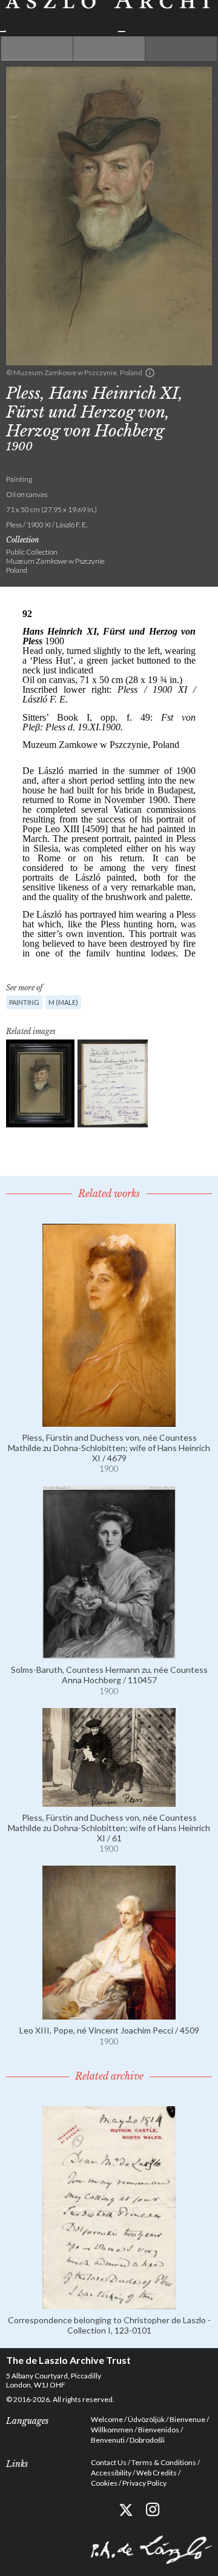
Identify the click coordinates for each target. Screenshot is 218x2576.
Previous (37, 48)
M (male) (63, 1002)
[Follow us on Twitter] (126, 2510)
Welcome (107, 2419)
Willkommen (112, 2430)
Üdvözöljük (146, 2419)
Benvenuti (108, 2440)
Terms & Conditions (164, 2462)
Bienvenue (187, 2419)
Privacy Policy (144, 2483)
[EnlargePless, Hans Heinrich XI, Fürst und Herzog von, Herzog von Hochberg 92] (40, 1083)
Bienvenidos (159, 2430)
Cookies (104, 2483)
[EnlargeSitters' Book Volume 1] (113, 1083)
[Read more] (109, 1422)
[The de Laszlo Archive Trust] (109, 16)
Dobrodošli (147, 2440)
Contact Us (109, 2462)
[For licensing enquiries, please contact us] (150, 373)
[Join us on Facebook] (98, 2510)
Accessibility (111, 2473)
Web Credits (157, 2473)
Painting (24, 1002)
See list (109, 48)
